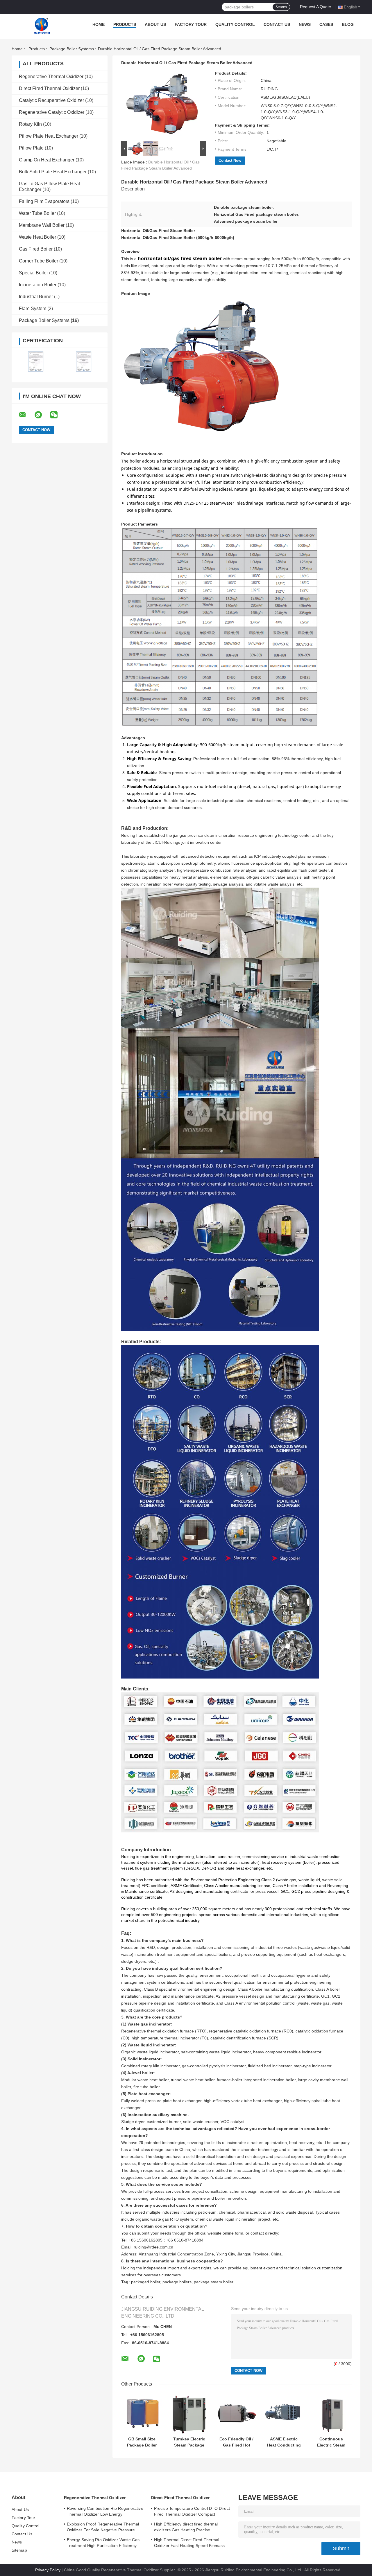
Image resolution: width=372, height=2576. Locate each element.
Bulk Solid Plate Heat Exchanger (53, 172)
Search (281, 7)
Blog (348, 24)
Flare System (33, 308)
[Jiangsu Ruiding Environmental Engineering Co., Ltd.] (42, 26)
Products (125, 24)
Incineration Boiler (38, 285)
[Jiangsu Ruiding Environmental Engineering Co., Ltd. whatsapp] (42, 415)
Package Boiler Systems (72, 49)
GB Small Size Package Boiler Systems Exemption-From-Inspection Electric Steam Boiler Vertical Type (142, 2442)
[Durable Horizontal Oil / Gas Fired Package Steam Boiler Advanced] (162, 105)
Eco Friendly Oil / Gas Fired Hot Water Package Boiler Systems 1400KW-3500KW (236, 2442)
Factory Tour (191, 24)
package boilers (177, 2282)
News (305, 24)
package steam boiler (214, 2282)
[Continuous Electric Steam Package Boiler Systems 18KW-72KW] (331, 2413)
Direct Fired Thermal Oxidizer (49, 88)
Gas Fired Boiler (36, 249)
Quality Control (235, 24)
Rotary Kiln (30, 124)
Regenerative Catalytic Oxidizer (52, 112)
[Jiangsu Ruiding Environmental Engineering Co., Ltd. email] (26, 415)
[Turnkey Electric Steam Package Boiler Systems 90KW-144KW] (189, 2413)
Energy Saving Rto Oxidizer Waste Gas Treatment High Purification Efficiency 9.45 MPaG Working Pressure (103, 2543)
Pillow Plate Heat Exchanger (49, 136)
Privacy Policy (48, 2570)
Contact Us (277, 24)
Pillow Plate (31, 148)
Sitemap (19, 2550)
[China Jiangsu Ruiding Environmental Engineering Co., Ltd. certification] (36, 361)
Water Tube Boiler (37, 213)
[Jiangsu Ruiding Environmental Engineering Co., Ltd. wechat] (58, 415)
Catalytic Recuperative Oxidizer (51, 100)
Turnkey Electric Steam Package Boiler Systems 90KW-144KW (189, 2442)
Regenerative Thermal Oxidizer (51, 77)
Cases (326, 24)
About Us (155, 24)
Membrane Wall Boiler (42, 225)
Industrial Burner (36, 297)
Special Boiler (33, 273)
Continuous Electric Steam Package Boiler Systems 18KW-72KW (331, 2442)
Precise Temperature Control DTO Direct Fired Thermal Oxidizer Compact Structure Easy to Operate (192, 2512)
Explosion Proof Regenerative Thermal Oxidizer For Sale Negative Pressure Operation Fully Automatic (103, 2528)
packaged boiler (146, 2282)
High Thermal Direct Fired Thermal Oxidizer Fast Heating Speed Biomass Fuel (189, 2543)
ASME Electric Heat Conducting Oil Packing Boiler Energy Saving (284, 2442)
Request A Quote (315, 7)
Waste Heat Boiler (37, 237)
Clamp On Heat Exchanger (47, 160)
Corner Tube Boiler (39, 261)
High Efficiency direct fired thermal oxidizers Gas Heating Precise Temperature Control (186, 2528)
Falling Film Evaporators (44, 201)
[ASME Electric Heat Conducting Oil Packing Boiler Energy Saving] (284, 2413)
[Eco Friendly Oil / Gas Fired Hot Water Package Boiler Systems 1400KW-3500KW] (236, 2413)
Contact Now (230, 160)
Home (99, 24)
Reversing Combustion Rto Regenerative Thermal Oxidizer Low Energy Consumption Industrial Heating (105, 2512)
